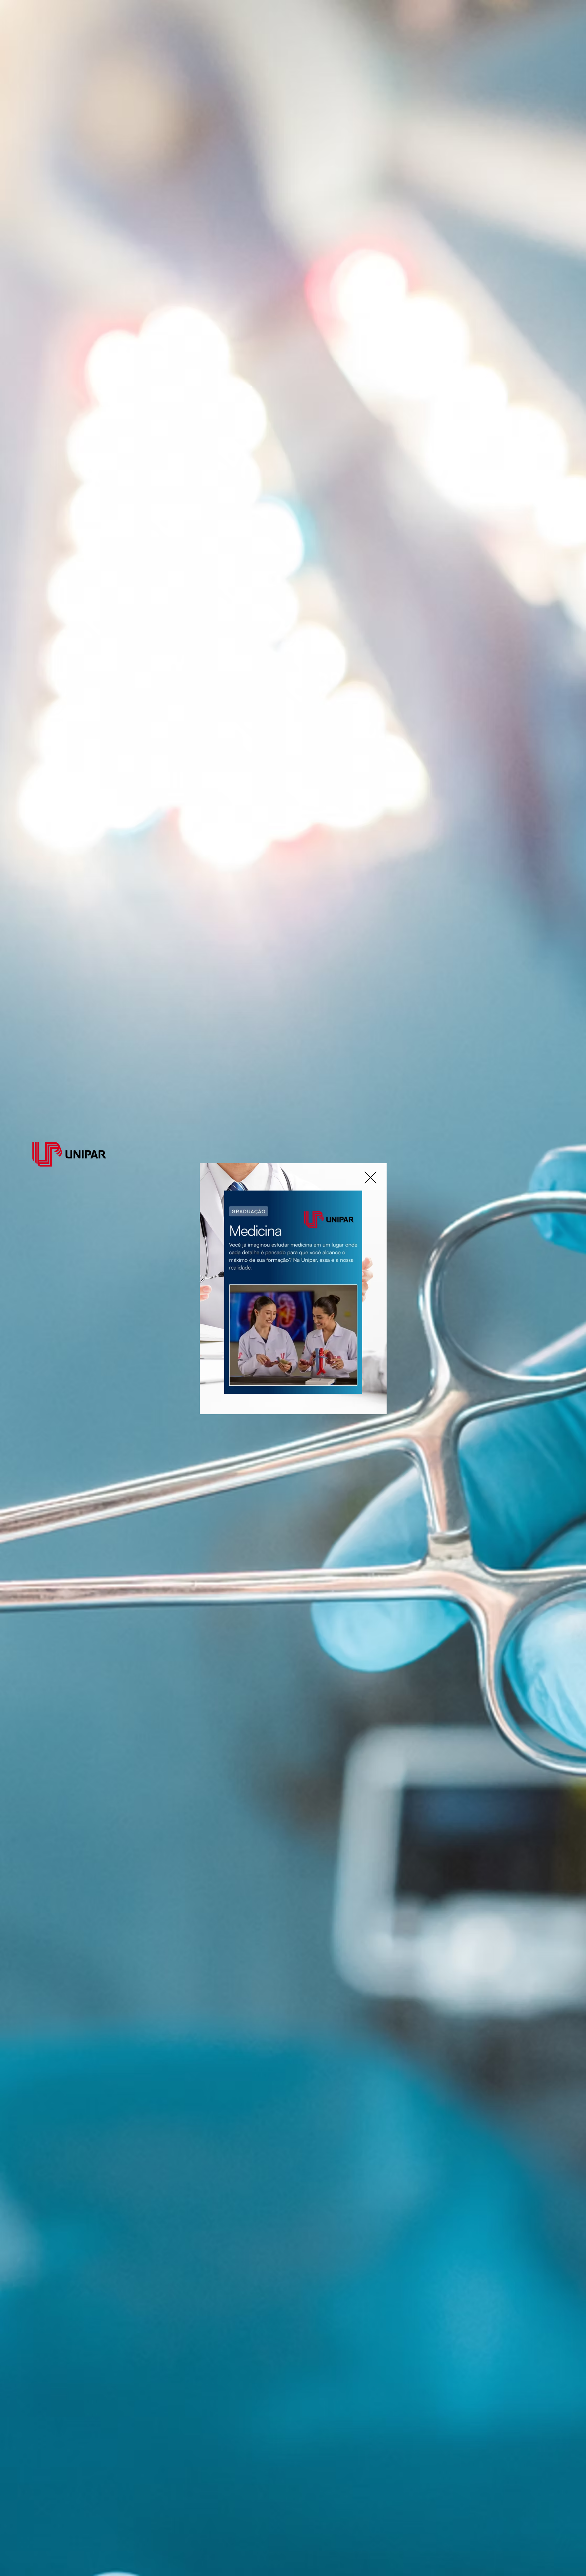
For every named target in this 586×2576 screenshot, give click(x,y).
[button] (370, 1177)
